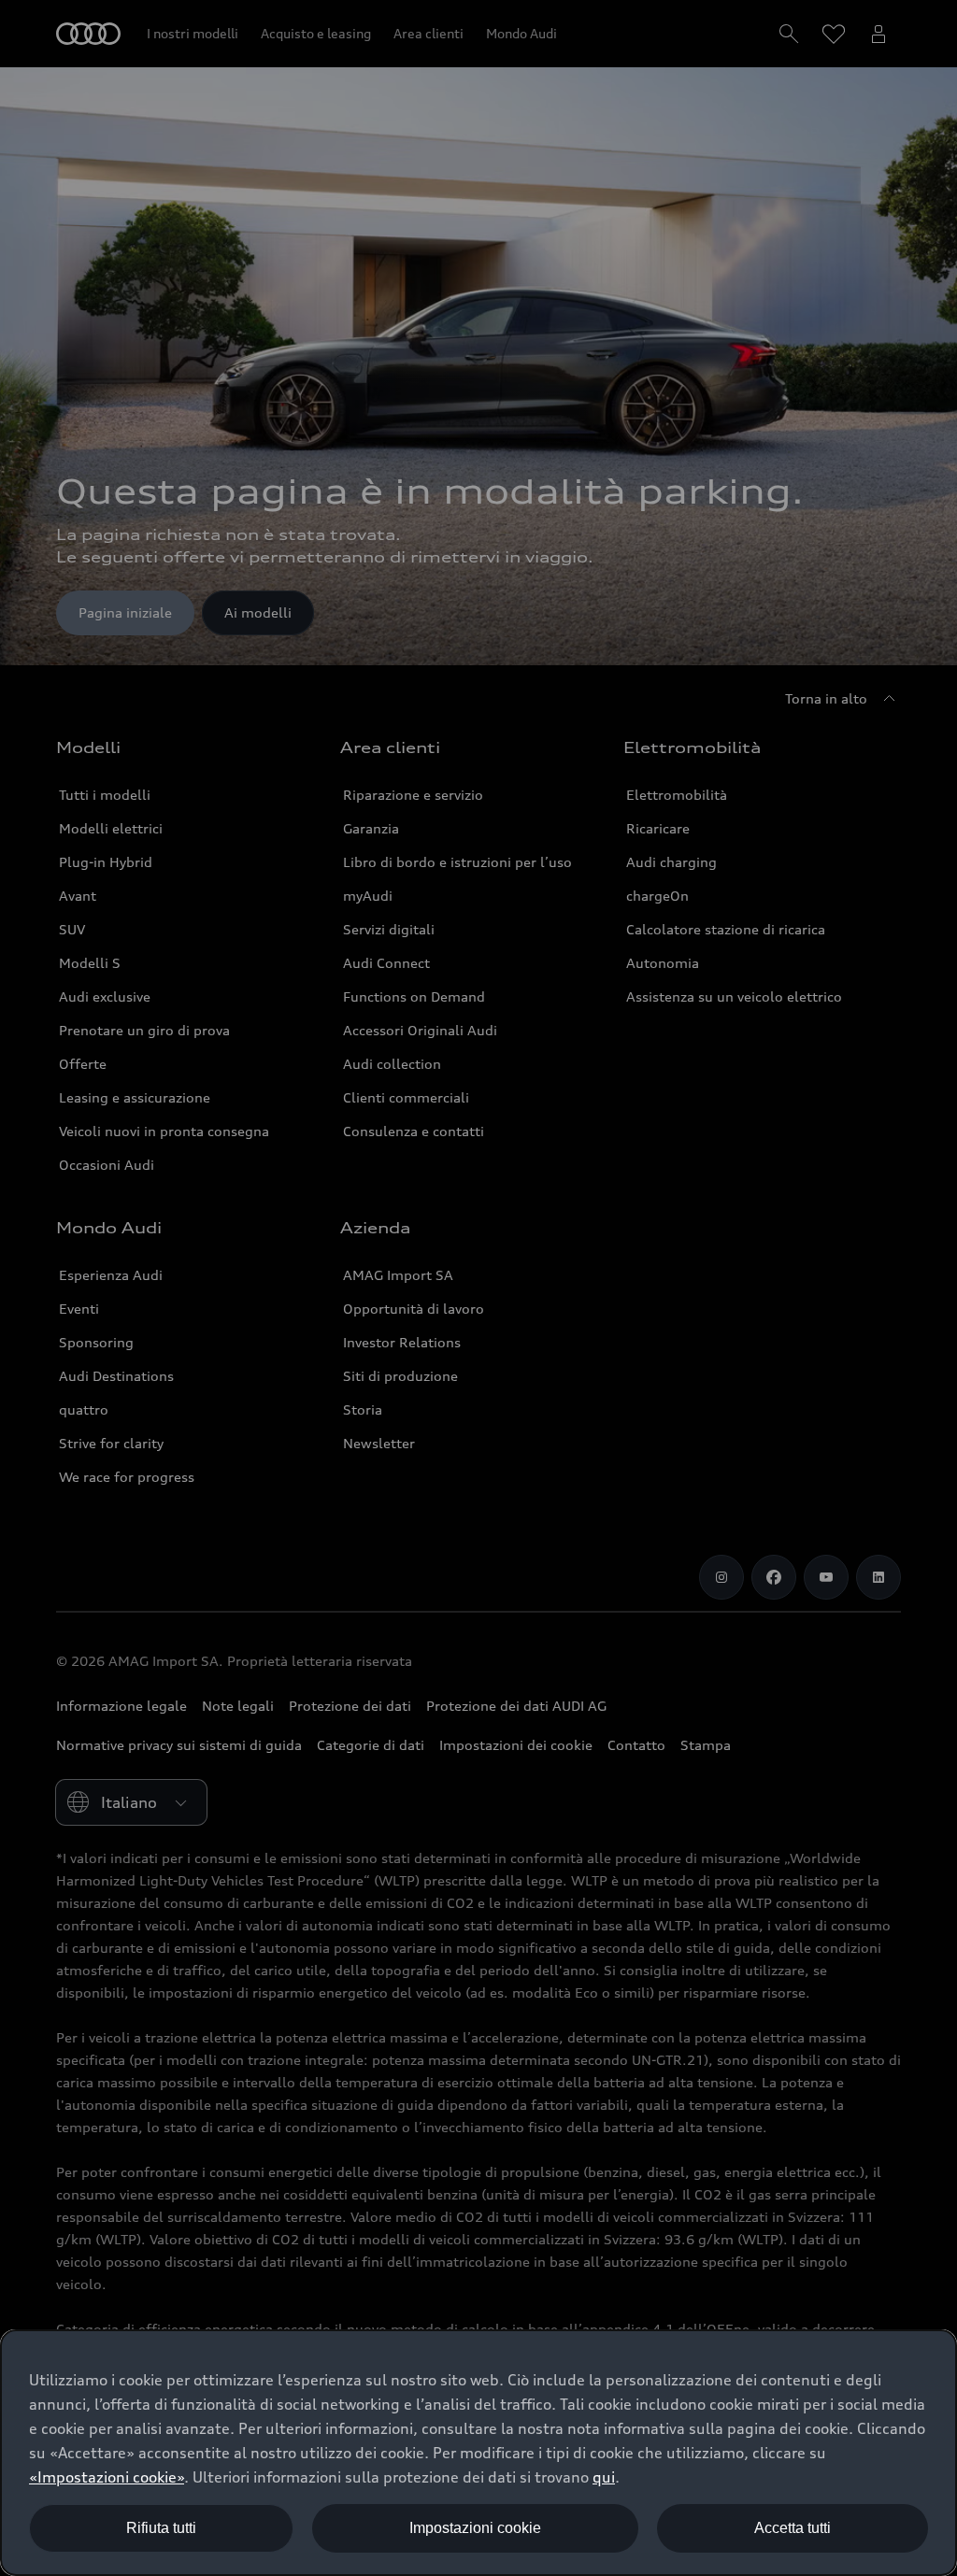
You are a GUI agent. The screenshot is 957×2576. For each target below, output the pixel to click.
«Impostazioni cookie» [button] (107, 2477)
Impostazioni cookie (475, 2528)
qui (604, 2477)
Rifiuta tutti (161, 2528)
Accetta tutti (793, 2528)
